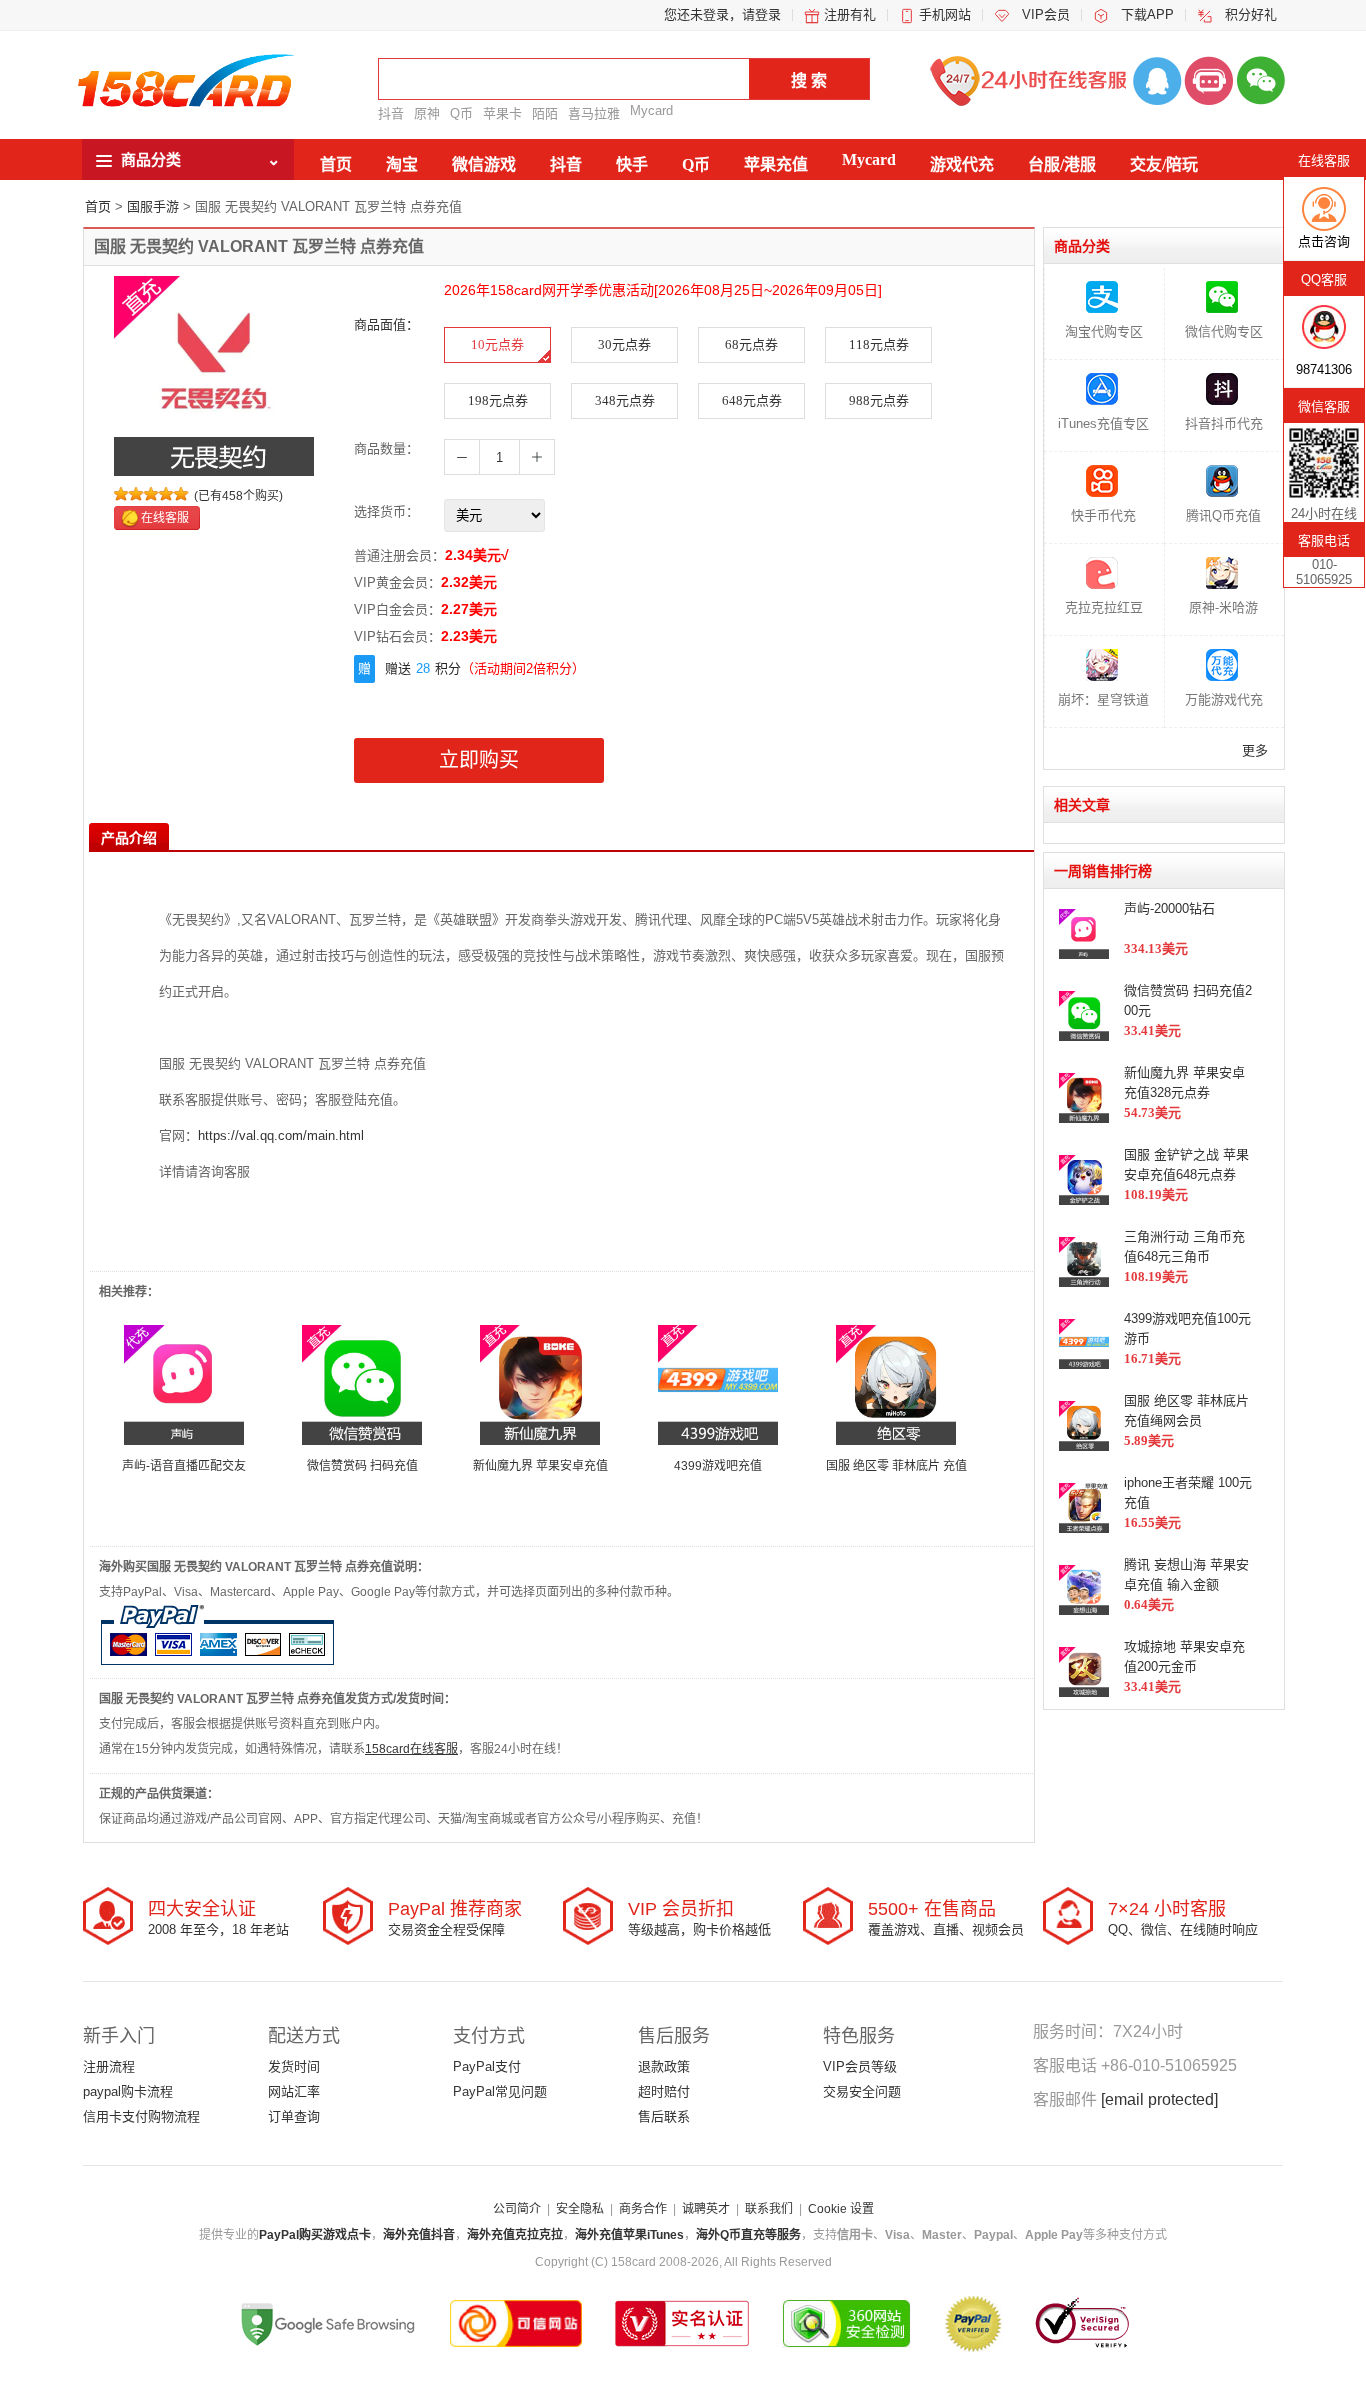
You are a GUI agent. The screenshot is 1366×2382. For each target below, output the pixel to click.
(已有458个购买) (238, 496)
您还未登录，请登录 (722, 14)
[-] (462, 457)
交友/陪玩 (1164, 164)
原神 (427, 113)
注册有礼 (850, 14)
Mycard (651, 110)
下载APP (1147, 14)
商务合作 (643, 2209)
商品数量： (386, 448)
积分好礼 (1251, 14)
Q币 (461, 113)
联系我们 (769, 2209)
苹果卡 (502, 113)
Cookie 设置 (841, 2209)
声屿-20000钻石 (1169, 908)
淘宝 (402, 164)
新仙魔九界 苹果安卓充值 (540, 1466)
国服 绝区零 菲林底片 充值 (896, 1466)
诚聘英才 (706, 2209)
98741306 (1324, 369)
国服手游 (153, 206)
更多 (1255, 750)
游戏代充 (962, 164)
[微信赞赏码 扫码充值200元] (362, 1384)
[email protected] (1159, 2099)
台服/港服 (1062, 164)
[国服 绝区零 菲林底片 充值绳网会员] (896, 1384)
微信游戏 (484, 164)
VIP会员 (1046, 14)
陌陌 (545, 113)
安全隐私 (580, 2209)
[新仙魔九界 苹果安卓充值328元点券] (540, 1384)
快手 (632, 164)
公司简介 (517, 2209)
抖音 (391, 113)
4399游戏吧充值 (718, 1466)
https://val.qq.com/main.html (281, 1135)
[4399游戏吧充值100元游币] (718, 1384)
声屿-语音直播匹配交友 (184, 1466)
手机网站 (945, 14)
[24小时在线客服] (1209, 79)
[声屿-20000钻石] (184, 1384)
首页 (336, 164)
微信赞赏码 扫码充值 (362, 1466)
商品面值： (386, 324)
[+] (537, 457)
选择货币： (386, 511)
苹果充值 (776, 164)
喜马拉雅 (594, 113)
